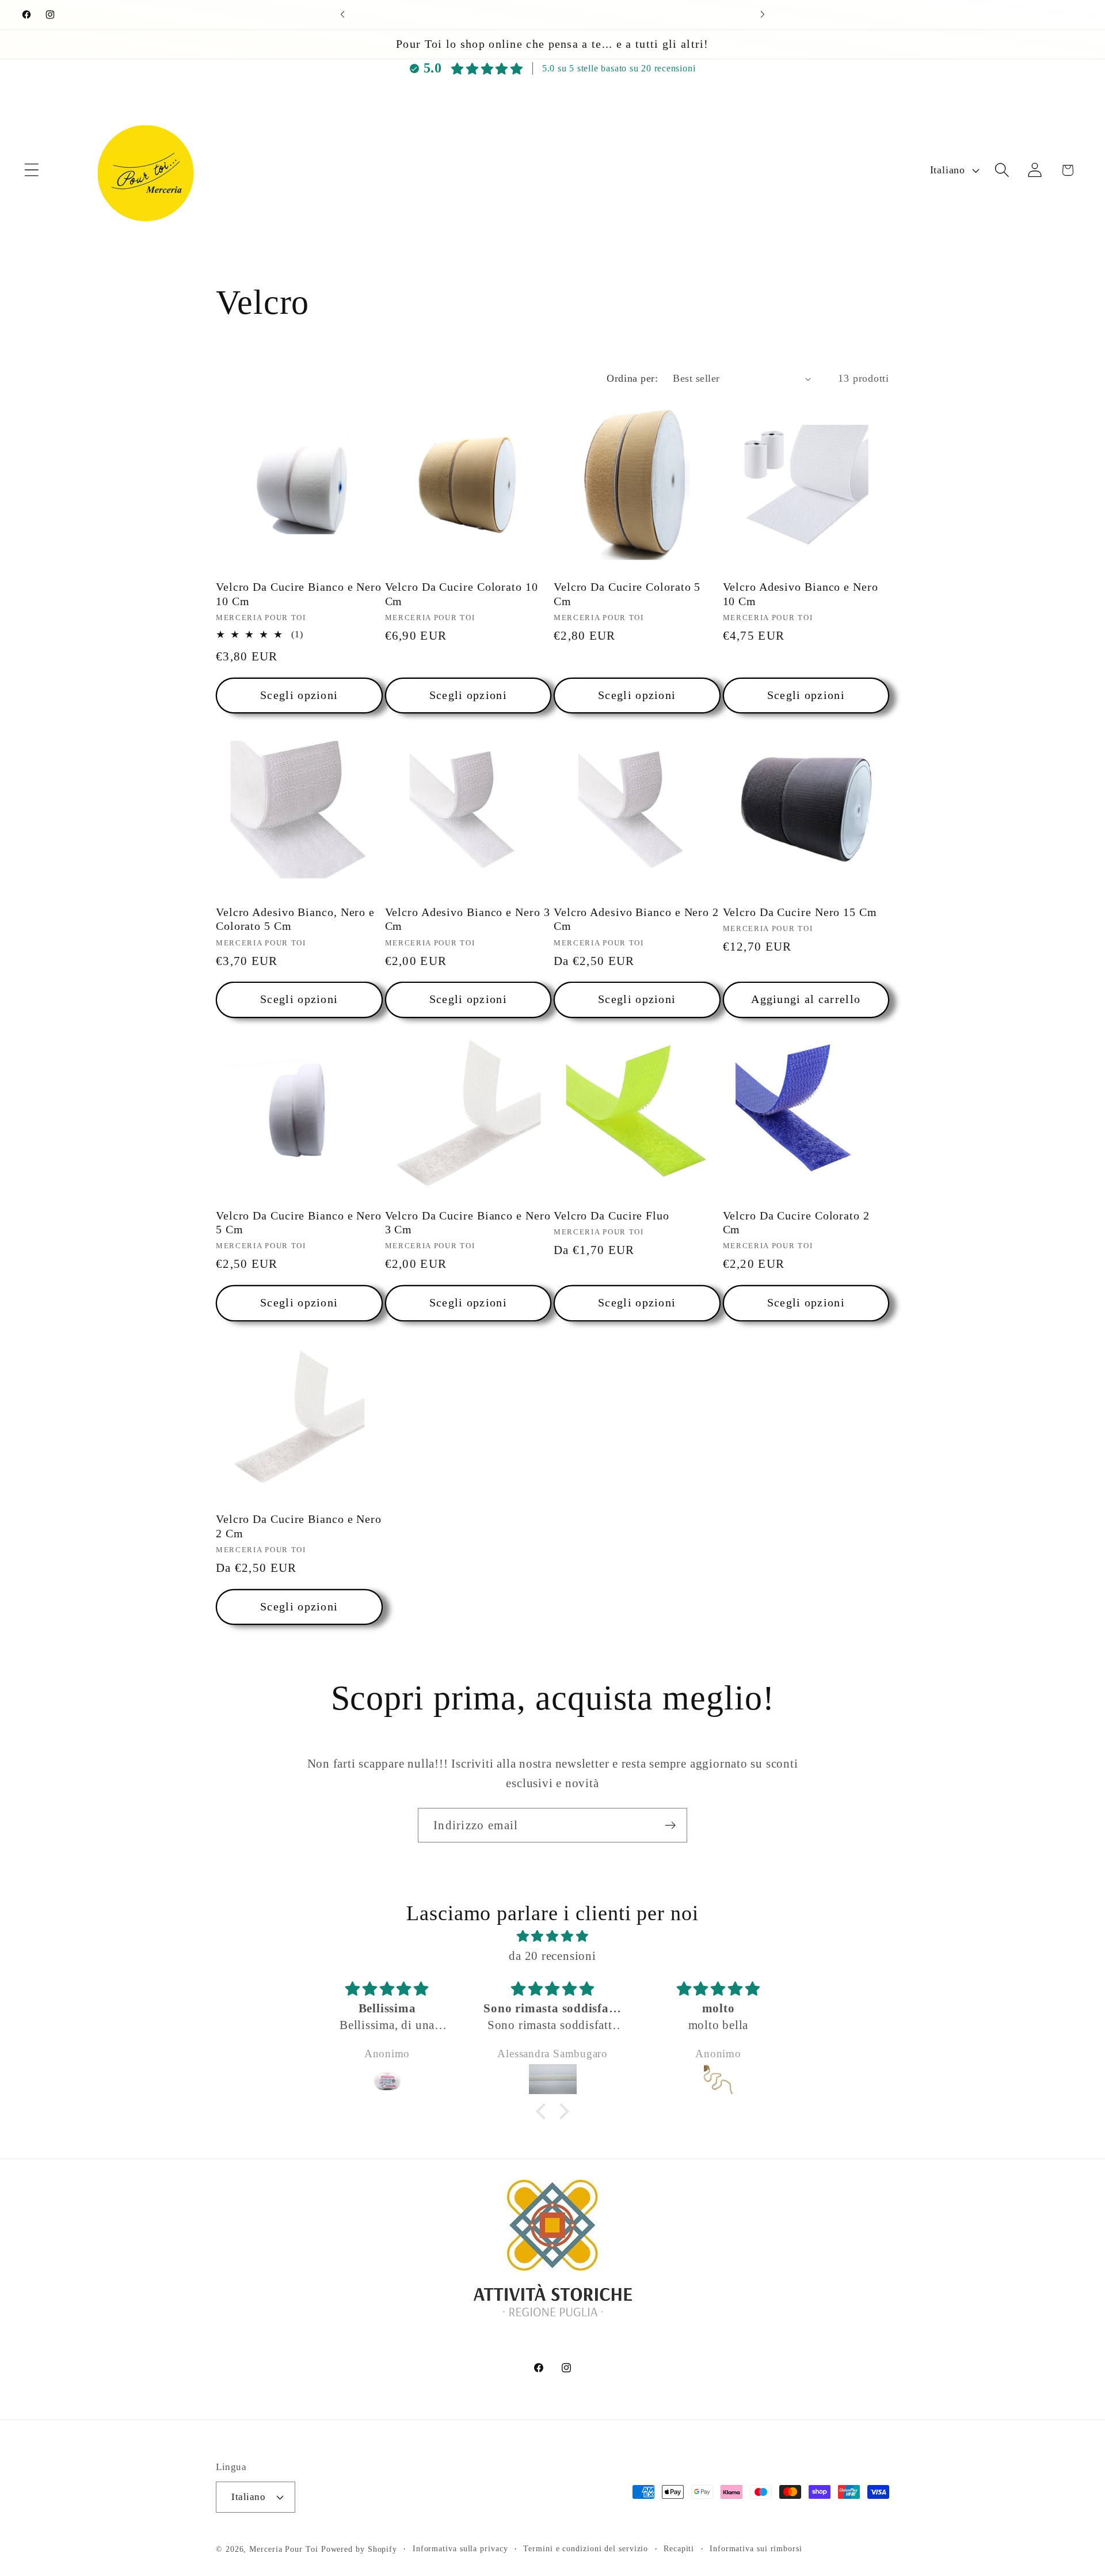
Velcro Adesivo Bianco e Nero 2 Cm (636, 919)
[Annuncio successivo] (763, 15)
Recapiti (679, 2548)
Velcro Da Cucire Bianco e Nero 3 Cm (468, 1223)
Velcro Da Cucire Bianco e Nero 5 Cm (299, 1223)
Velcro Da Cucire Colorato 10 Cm (462, 595)
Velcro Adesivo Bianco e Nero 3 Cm (468, 919)
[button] (31, 170)
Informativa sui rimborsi (756, 2548)
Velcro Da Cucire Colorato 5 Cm (627, 595)
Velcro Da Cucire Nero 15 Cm (800, 912)
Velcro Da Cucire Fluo (611, 1216)
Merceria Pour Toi (283, 2548)
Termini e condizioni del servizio (586, 2548)
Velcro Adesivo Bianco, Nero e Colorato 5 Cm (295, 919)
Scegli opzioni (299, 695)
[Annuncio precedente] (342, 15)
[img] (552, 1936)
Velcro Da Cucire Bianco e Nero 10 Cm (299, 595)
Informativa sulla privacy (460, 2548)
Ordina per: (632, 378)
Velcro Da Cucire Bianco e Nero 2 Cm (299, 1527)
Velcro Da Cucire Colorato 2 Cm (796, 1223)
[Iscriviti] (670, 1825)
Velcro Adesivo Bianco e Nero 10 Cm (801, 595)
